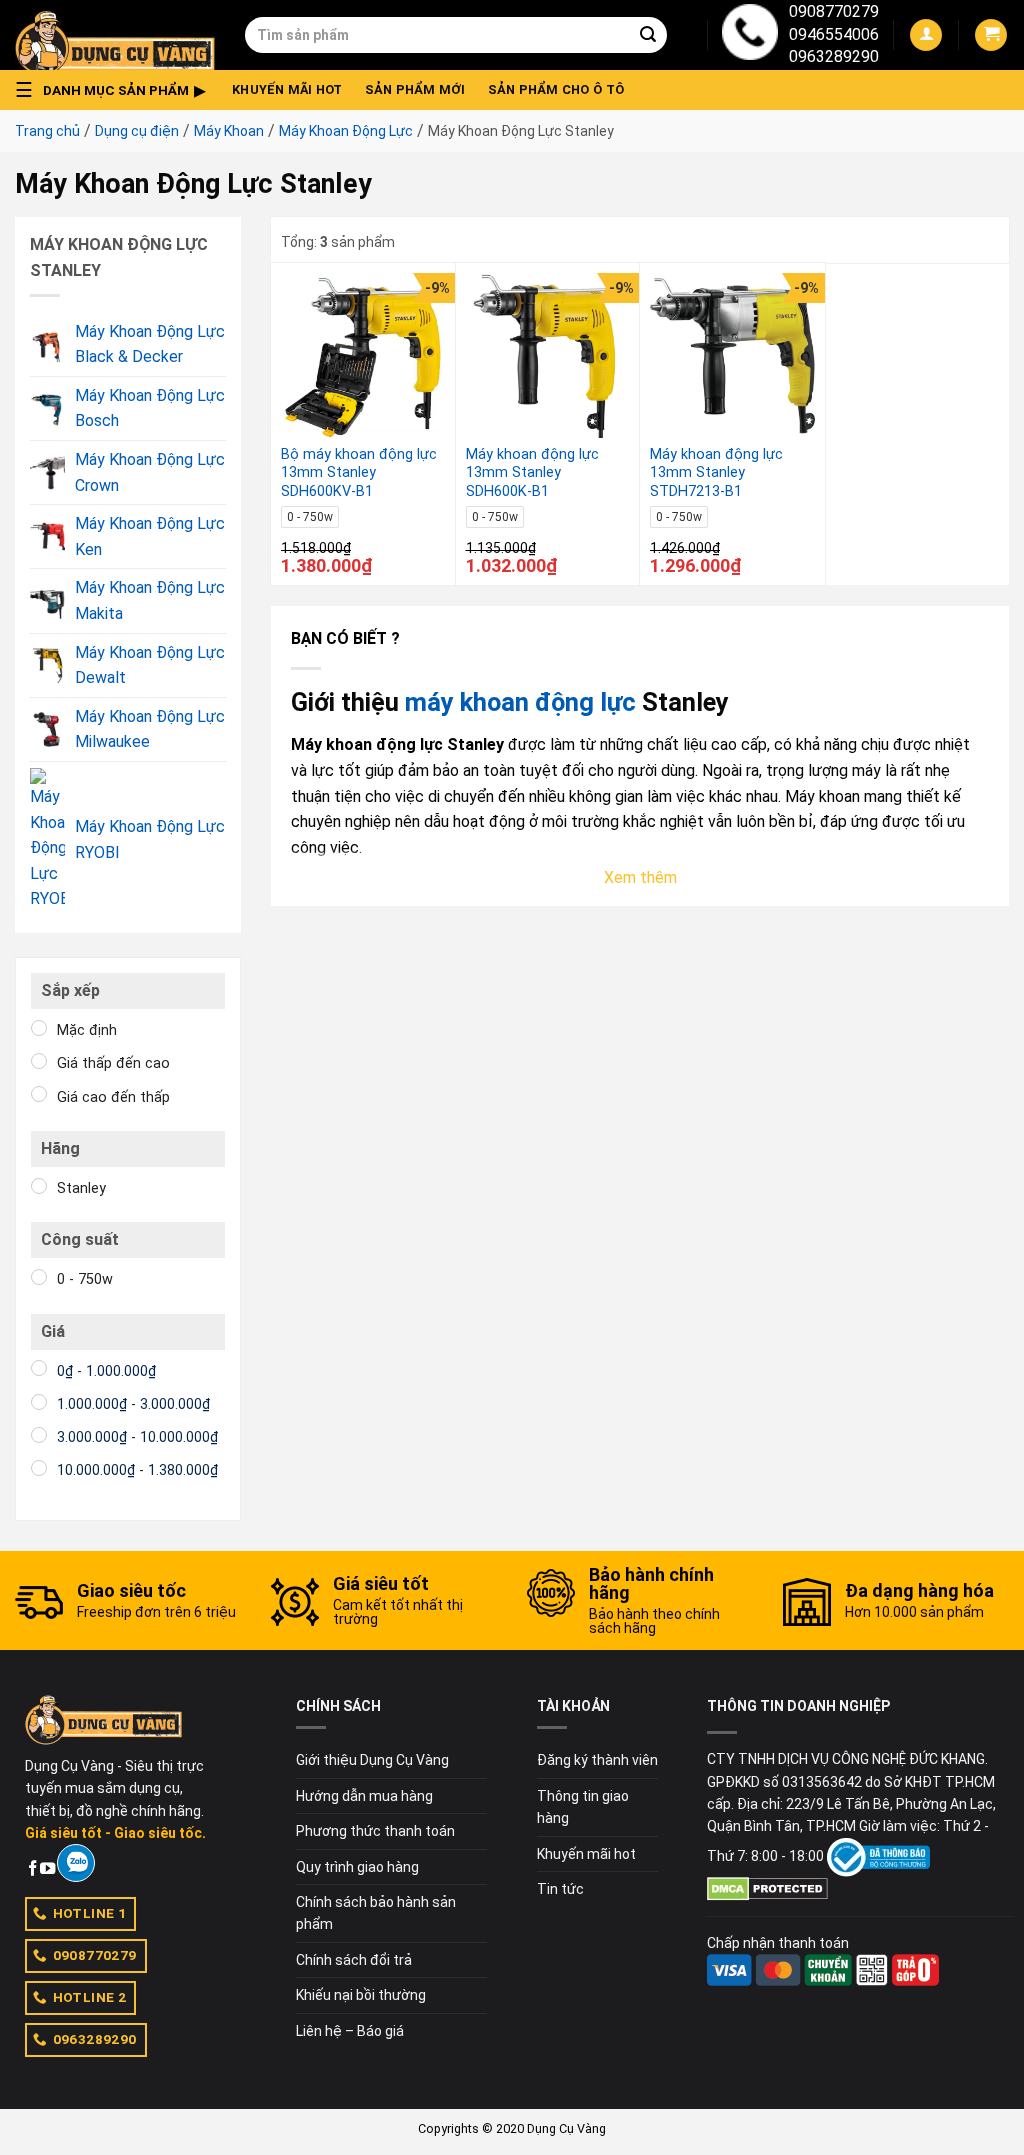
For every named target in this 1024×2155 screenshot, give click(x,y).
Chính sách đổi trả (354, 1960)
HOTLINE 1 (90, 1913)
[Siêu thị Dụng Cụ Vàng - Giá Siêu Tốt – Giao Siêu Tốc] (115, 35)
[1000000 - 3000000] (39, 1402)
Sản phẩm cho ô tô (556, 89)
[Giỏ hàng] (991, 35)
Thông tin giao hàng (583, 1807)
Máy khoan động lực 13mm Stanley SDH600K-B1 (532, 473)
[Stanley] (39, 1186)
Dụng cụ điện (137, 131)
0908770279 (834, 11)
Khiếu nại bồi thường (361, 1995)
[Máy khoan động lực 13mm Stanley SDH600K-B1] (548, 355)
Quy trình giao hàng (357, 1867)
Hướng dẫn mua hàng (364, 1796)
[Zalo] (75, 1863)
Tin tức (560, 1889)
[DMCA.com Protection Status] (767, 1888)
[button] (116, 90)
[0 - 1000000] (39, 1368)
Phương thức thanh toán (375, 1831)
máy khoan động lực (520, 702)
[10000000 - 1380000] (39, 1468)
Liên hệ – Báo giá (350, 2031)
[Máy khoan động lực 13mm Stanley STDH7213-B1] (732, 355)
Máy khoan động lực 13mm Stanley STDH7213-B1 (716, 473)
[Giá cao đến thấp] (39, 1094)
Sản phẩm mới (415, 89)
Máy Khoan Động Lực (346, 131)
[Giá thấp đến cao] (39, 1061)
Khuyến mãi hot (287, 89)
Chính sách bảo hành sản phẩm (376, 1913)
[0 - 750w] (39, 1277)
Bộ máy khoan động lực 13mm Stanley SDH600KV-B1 (359, 473)
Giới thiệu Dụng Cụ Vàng (372, 1760)
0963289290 (834, 56)
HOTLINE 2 (90, 1997)
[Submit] (648, 35)
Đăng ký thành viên (597, 1760)
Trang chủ (47, 131)
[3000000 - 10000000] (39, 1435)
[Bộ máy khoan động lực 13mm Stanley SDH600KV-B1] (363, 355)
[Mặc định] (39, 1028)
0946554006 (834, 34)
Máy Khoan (229, 131)
